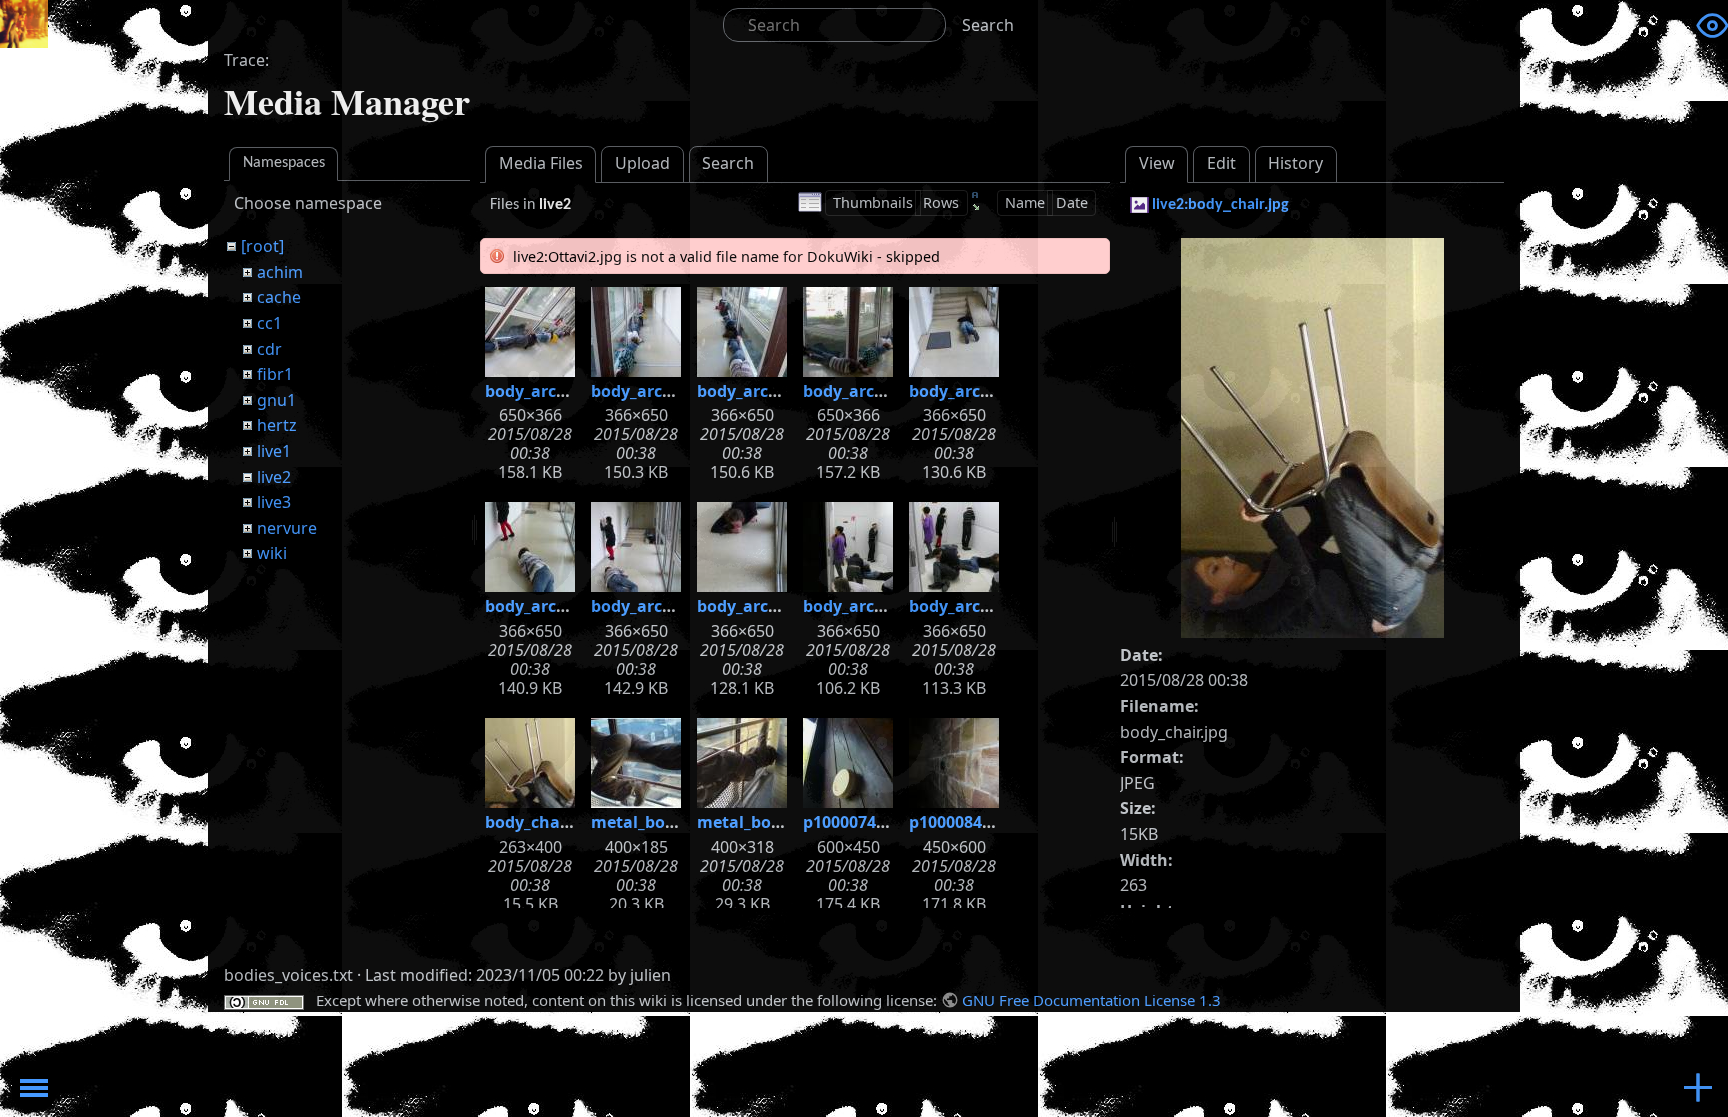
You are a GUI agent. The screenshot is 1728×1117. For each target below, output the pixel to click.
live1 (274, 451)
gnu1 (276, 400)
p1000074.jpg (854, 822)
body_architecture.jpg (572, 391)
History (1295, 163)
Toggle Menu (34, 1088)
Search (988, 25)
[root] (262, 246)
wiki (272, 553)
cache (279, 297)
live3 (274, 502)
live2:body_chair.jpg (1220, 205)
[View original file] (1312, 436)
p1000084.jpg (960, 822)
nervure (287, 528)
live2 (274, 477)
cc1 (269, 323)
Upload (642, 163)
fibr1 (275, 374)
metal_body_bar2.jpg (780, 822)
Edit (1221, 163)
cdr (269, 349)
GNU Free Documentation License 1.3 (1091, 1000)
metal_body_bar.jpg (668, 822)
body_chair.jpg (542, 822)
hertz (277, 425)
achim (280, 272)
